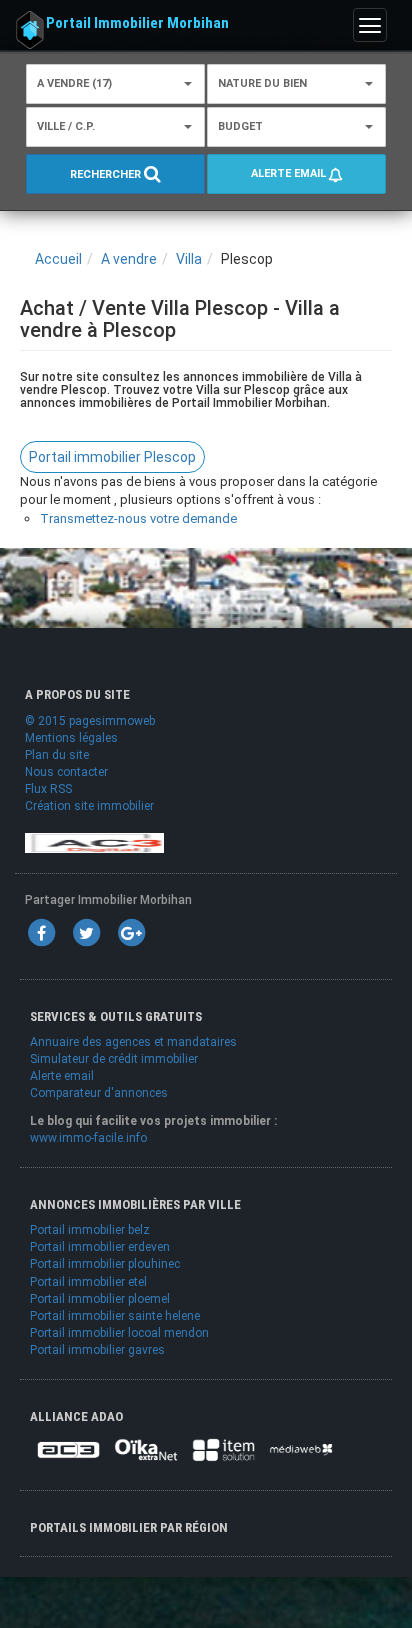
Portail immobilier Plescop (112, 457)
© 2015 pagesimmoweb (90, 721)
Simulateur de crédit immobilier (114, 1059)
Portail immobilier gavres (97, 1350)
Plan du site (57, 755)
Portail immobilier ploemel (100, 1299)
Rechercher (107, 175)
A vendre (129, 259)
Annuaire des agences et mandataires (133, 1042)
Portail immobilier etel (88, 1282)
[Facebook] (41, 932)
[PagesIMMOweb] (94, 842)
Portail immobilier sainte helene (115, 1316)
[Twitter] (86, 932)
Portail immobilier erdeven (100, 1247)
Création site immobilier (89, 806)
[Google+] (131, 932)
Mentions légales (71, 738)
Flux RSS (48, 789)
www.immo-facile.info (88, 1138)
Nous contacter (66, 772)
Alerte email (290, 173)
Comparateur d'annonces (99, 1093)
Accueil (58, 259)
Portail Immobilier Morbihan (137, 23)
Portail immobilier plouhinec (105, 1264)
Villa (189, 259)
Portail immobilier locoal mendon (119, 1333)
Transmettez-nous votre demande (138, 518)
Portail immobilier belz (90, 1230)
